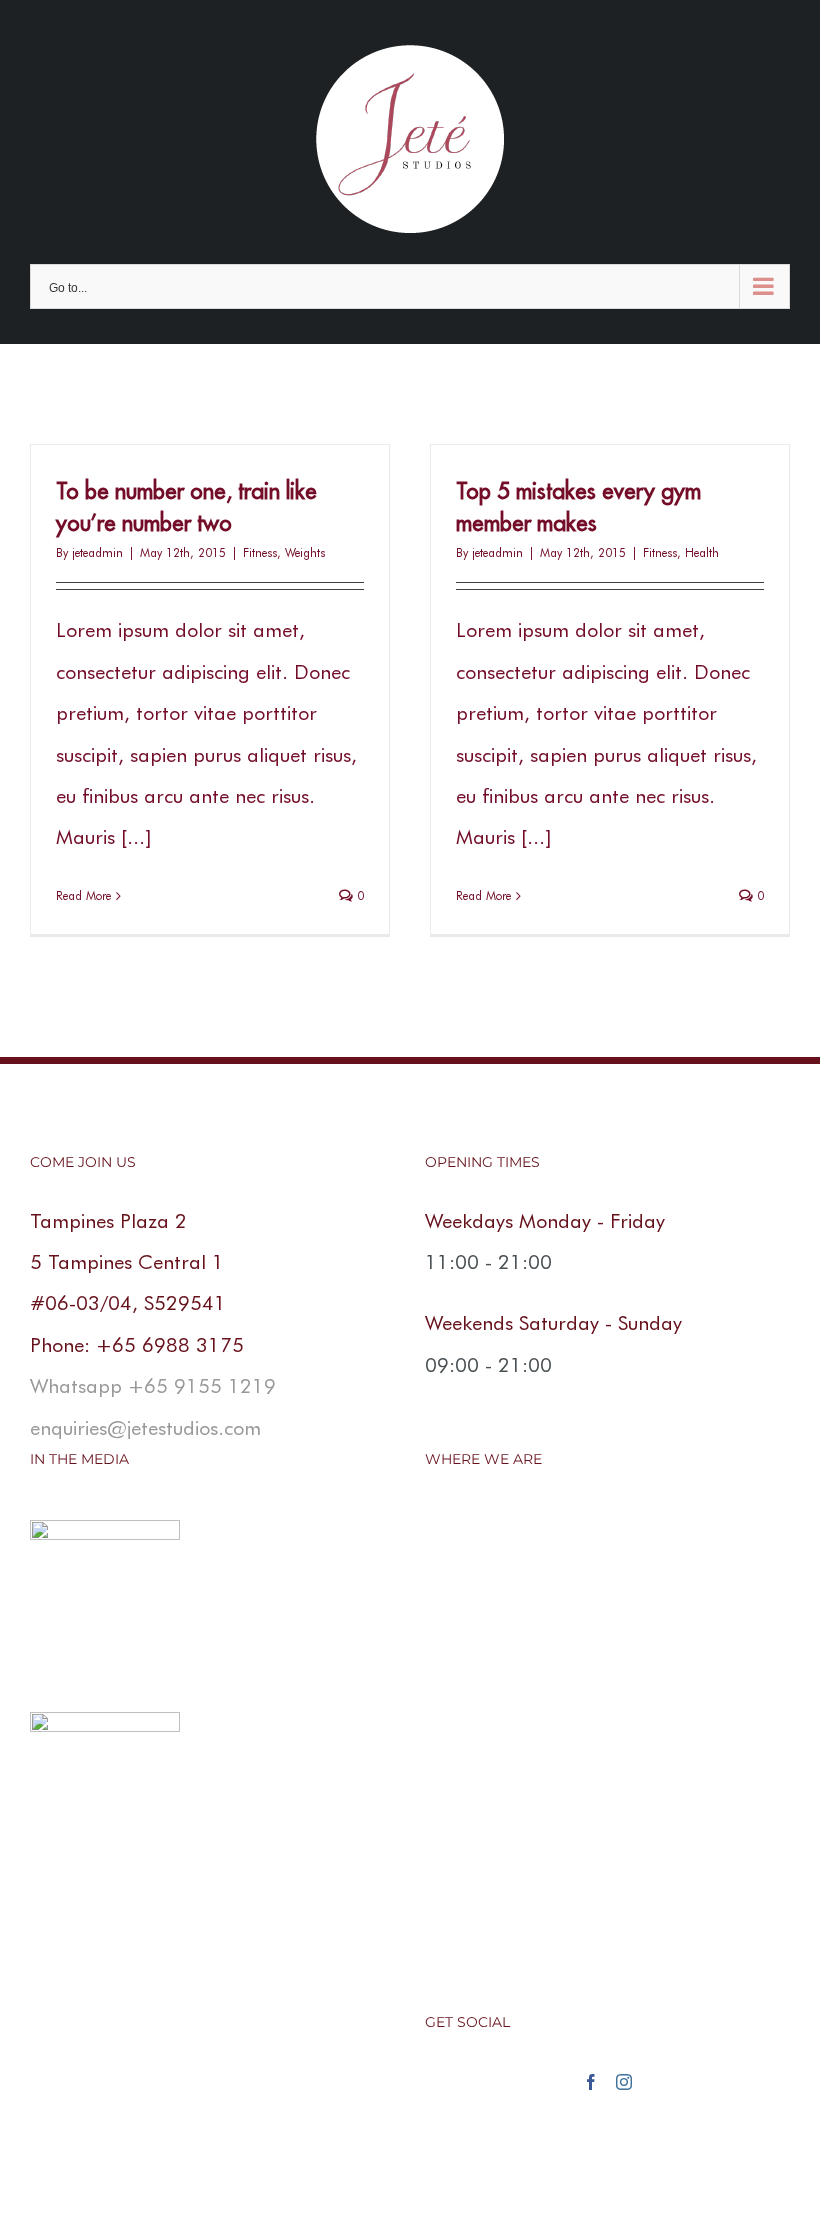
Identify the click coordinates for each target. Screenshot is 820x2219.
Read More (83, 895)
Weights (305, 552)
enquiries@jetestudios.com (145, 1428)
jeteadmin (97, 552)
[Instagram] (624, 2082)
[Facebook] (591, 2082)
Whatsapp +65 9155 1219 (153, 1386)
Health (702, 552)
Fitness (260, 552)
